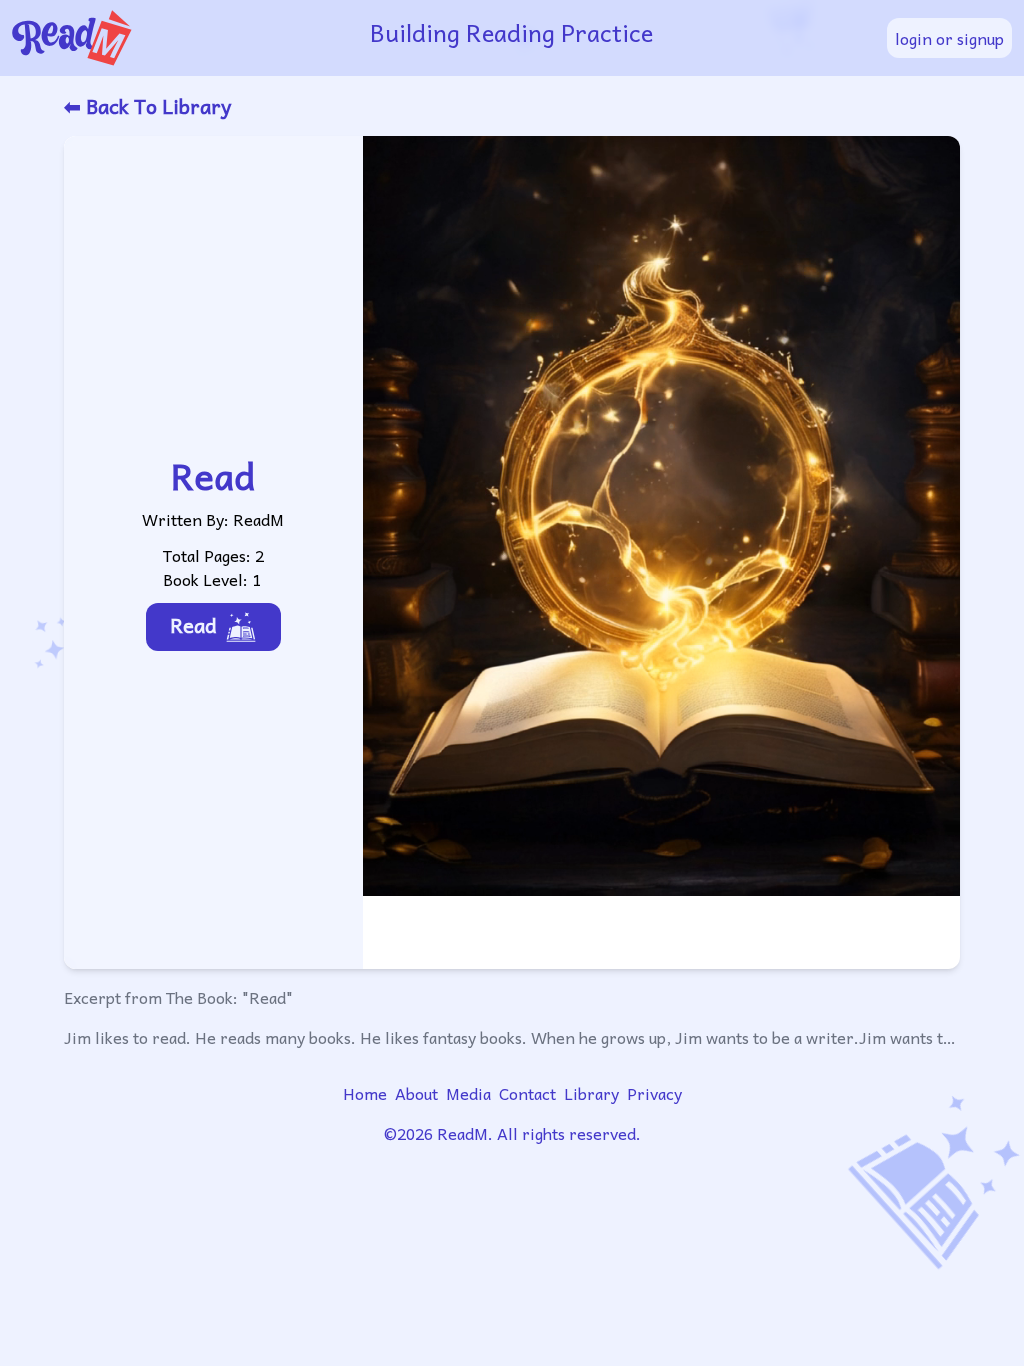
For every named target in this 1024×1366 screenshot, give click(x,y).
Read (193, 625)
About (416, 1093)
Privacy (654, 1093)
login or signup (949, 38)
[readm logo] (178, 38)
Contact (527, 1093)
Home (365, 1093)
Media (468, 1093)
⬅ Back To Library (147, 106)
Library (591, 1093)
